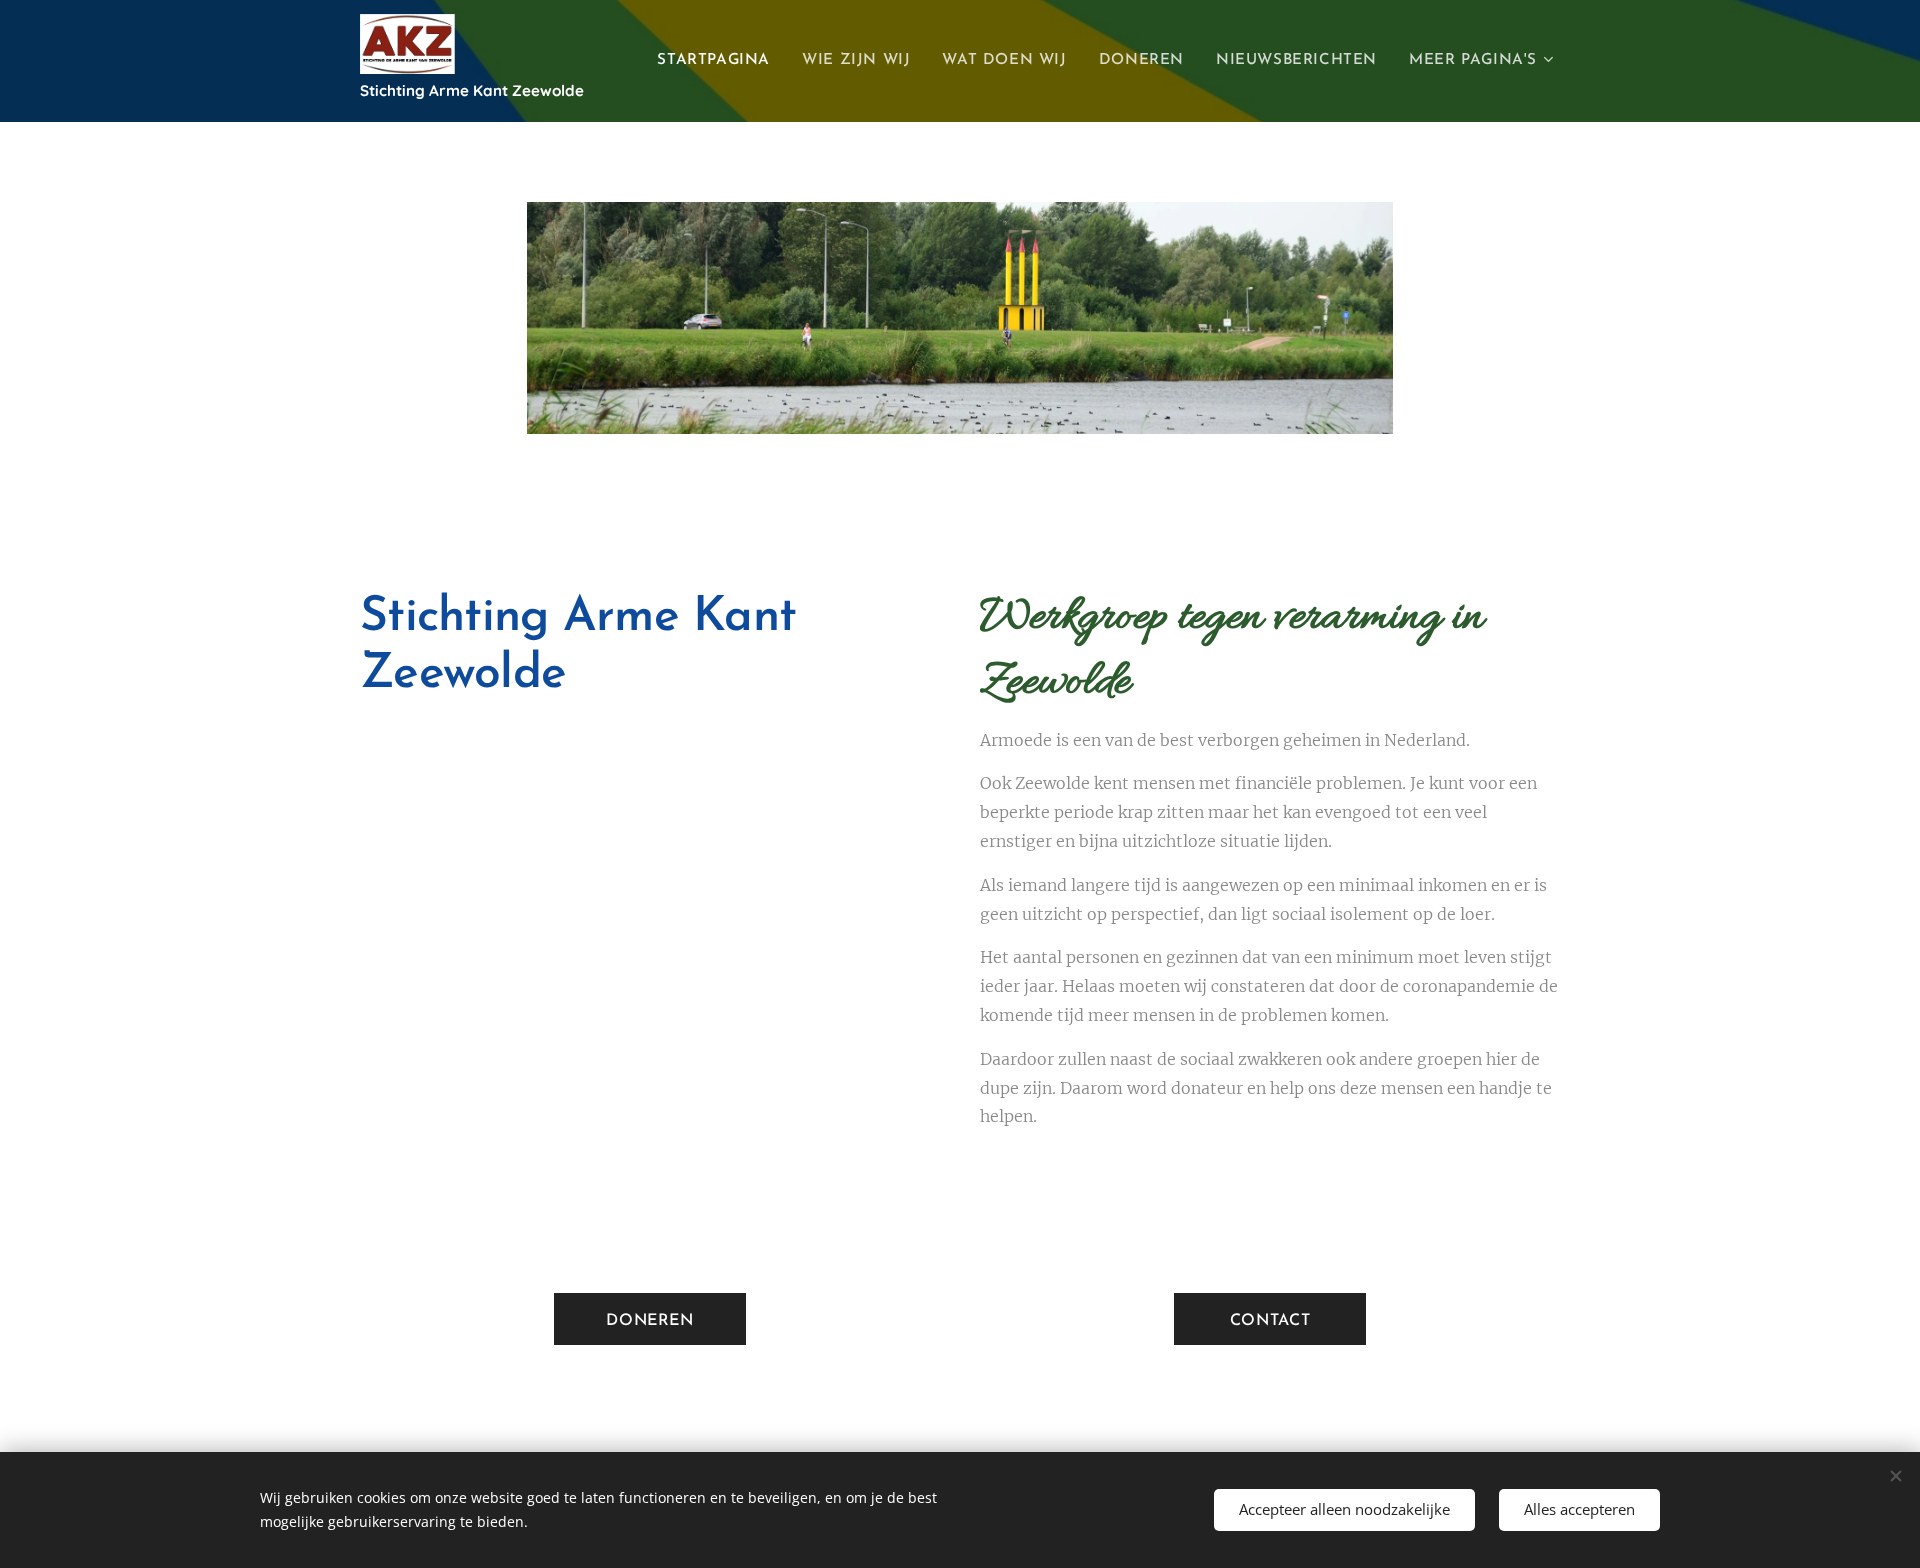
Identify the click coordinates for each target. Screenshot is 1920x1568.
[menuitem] (719, 61)
